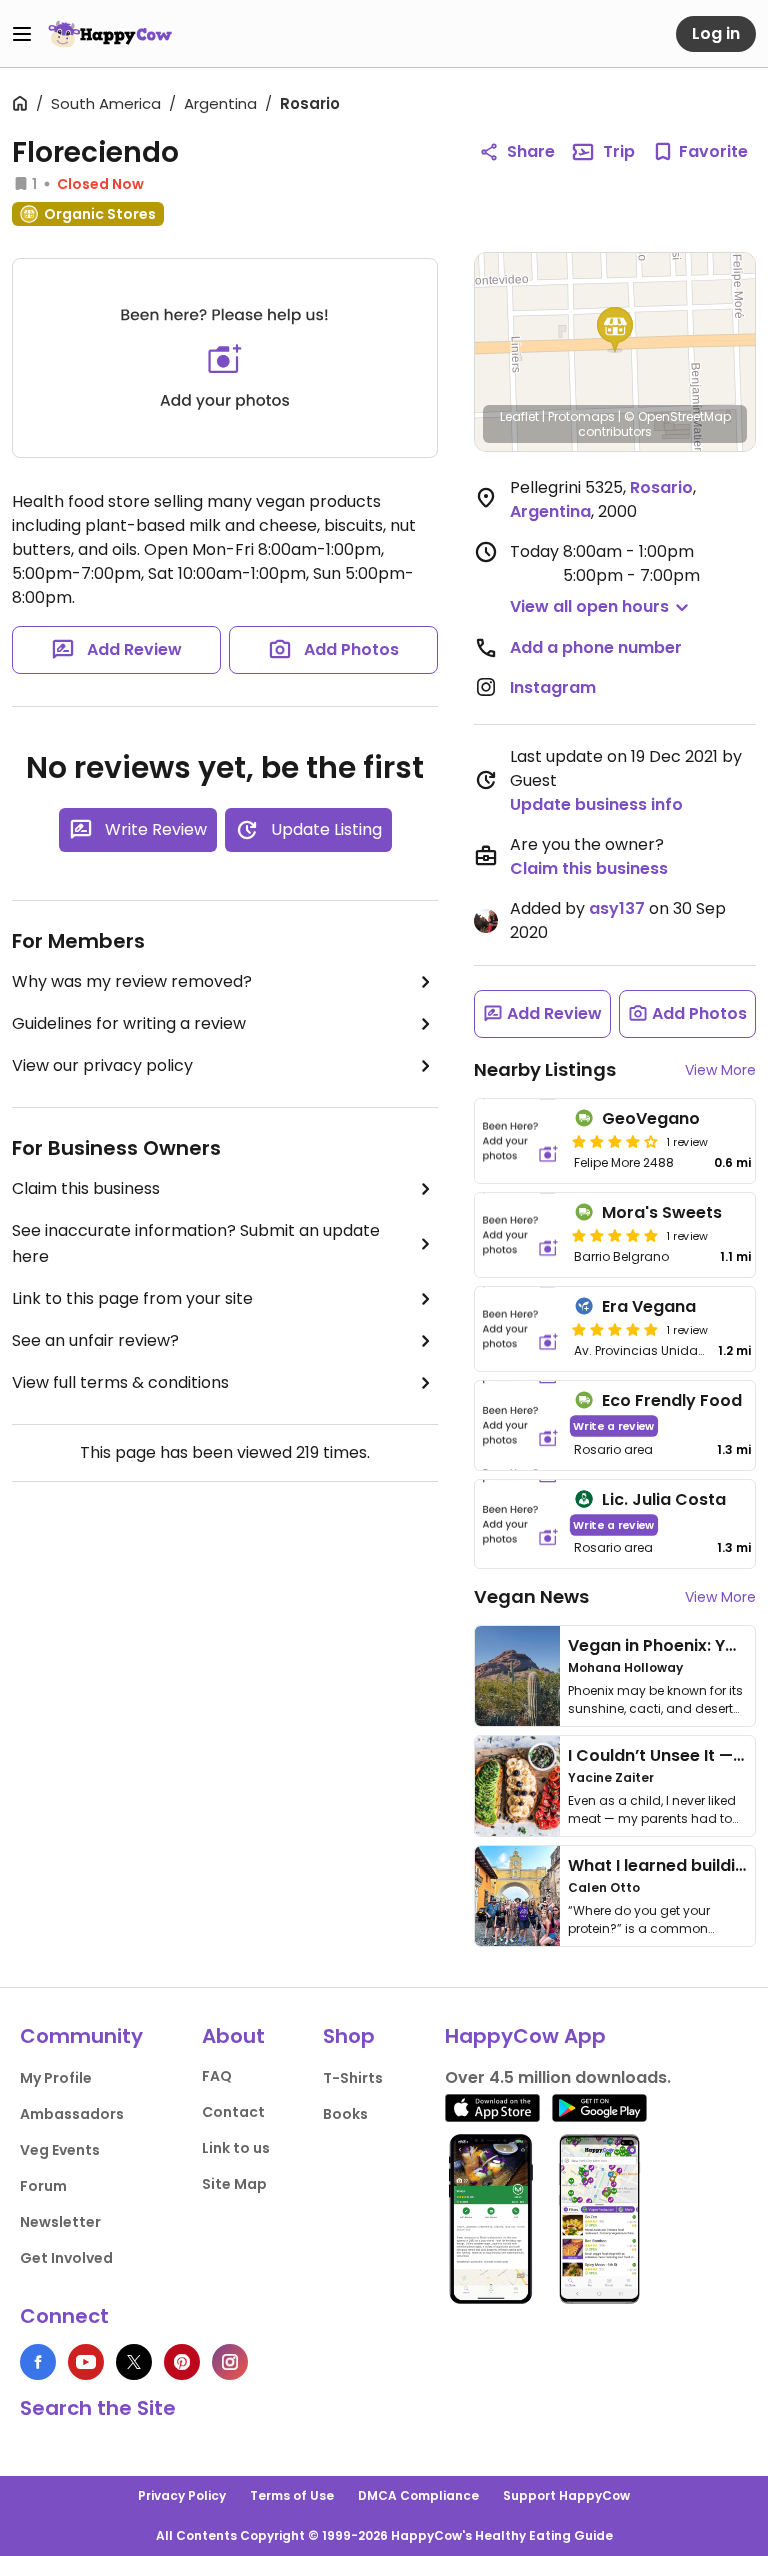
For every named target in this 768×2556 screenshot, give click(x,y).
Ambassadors (72, 2114)
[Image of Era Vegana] (520, 1329)
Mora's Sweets (662, 1212)
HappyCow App (525, 2036)
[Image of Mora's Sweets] (520, 1235)
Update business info (596, 804)
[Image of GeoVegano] (520, 1141)
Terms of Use (292, 2495)
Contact (233, 2112)
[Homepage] (110, 34)
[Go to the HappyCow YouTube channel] (86, 2362)
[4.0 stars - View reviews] (615, 1141)
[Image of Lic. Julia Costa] (520, 1524)
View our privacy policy (102, 1065)
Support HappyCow (566, 2495)
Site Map (234, 2184)
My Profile (56, 2078)
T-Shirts (353, 2078)
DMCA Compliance (418, 2495)
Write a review (613, 1425)
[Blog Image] (517, 1676)
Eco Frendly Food (672, 1400)
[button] (615, 330)
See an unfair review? (95, 1340)
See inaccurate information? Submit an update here (196, 1243)
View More (720, 1070)
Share (531, 151)
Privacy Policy (182, 2495)
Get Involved (66, 2258)
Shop (349, 2036)
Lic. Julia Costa (664, 1499)
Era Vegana (649, 1306)
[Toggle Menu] (22, 34)
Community (81, 2036)
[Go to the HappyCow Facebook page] (38, 2362)
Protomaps (581, 416)
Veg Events (60, 2150)
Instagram (553, 687)
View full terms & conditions (120, 1382)
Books (345, 2114)
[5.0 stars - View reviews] (615, 1235)
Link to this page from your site (132, 1298)
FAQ (217, 2076)
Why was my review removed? (132, 981)
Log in (716, 33)
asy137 (617, 908)
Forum (43, 2186)
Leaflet (519, 416)
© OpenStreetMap (677, 416)
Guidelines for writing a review (129, 1023)
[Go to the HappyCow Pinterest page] (182, 2362)
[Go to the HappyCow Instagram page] (230, 2362)
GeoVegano (651, 1118)
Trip (619, 151)
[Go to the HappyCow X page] (134, 2362)
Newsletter (60, 2222)
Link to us (236, 2148)
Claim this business (86, 1188)
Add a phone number (596, 647)
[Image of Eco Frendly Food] (520, 1425)
